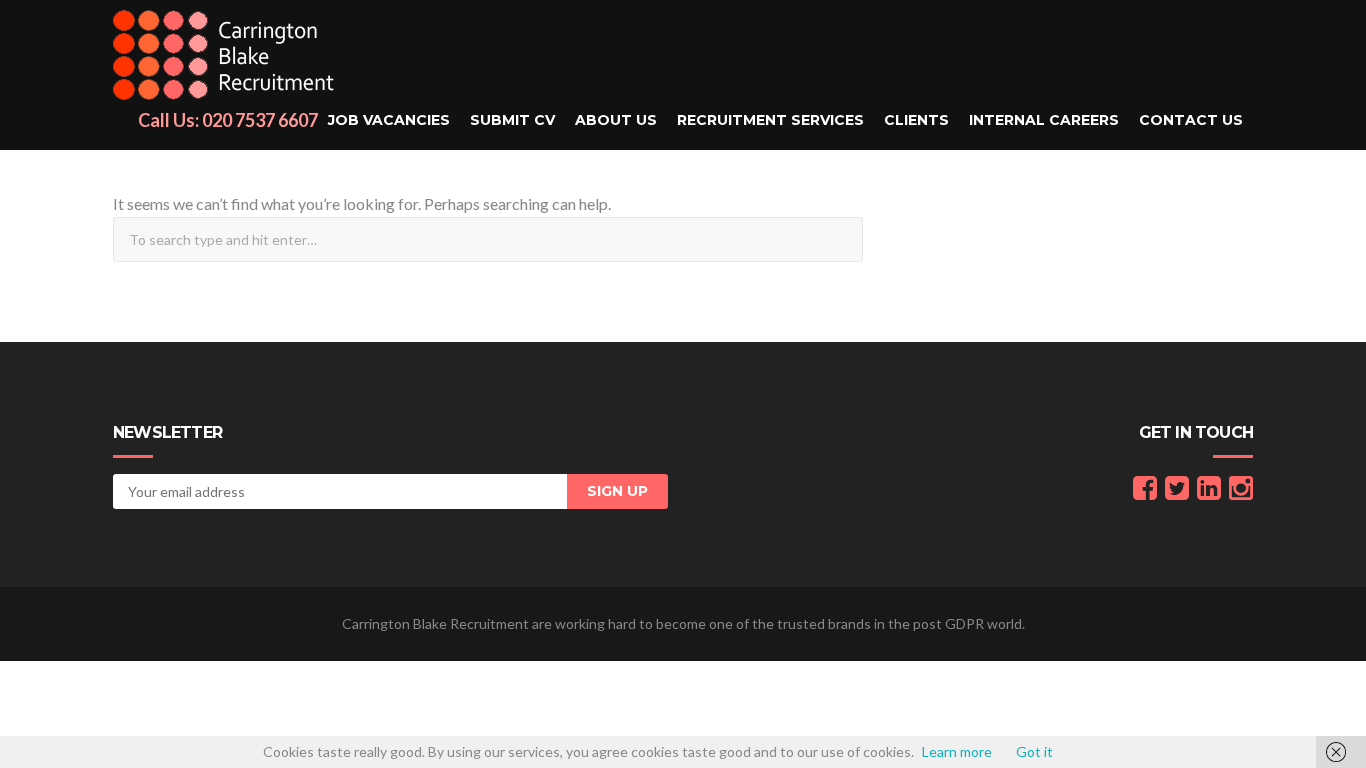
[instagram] (1241, 492)
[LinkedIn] (1209, 492)
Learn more (957, 751)
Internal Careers (1044, 120)
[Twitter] (1177, 492)
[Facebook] (1145, 492)
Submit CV (512, 120)
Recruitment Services (770, 120)
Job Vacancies (389, 120)
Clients (916, 120)
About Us (616, 120)
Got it (1034, 751)
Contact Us (1191, 120)
